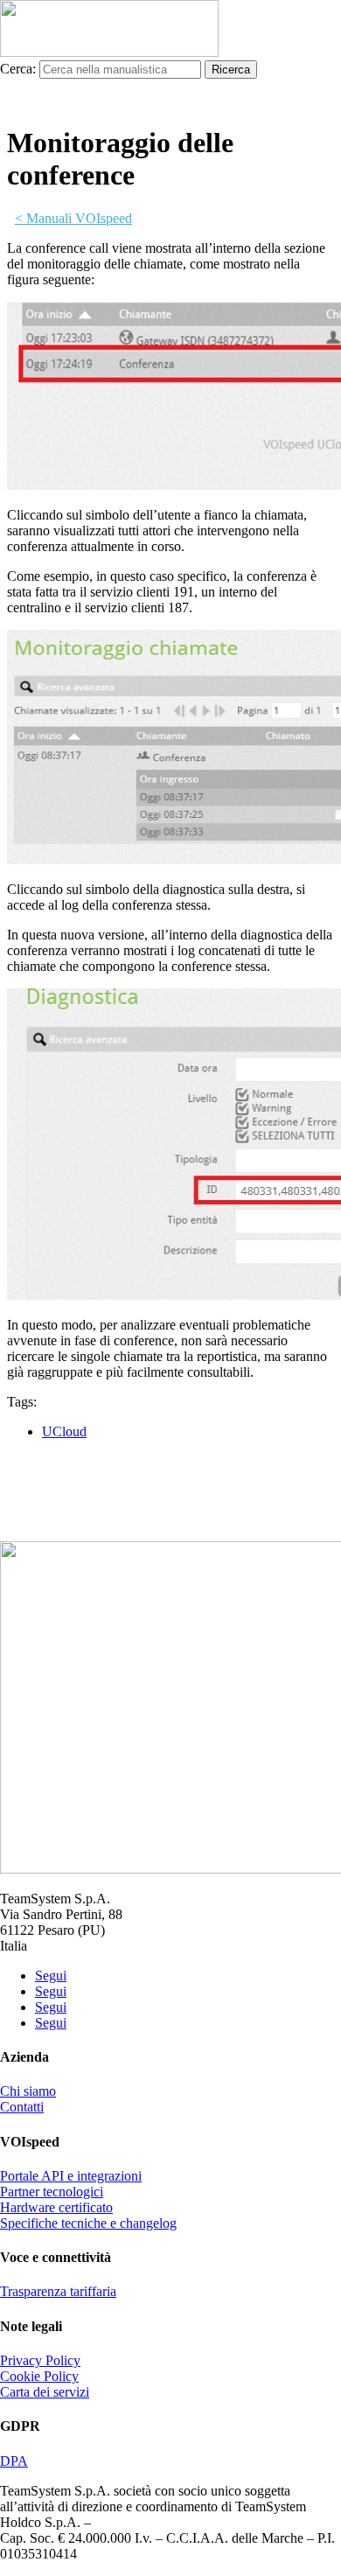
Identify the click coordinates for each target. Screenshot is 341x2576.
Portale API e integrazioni (71, 2176)
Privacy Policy (40, 2360)
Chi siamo (28, 2091)
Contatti (22, 2107)
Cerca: (18, 69)
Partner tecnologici (52, 2192)
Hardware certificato (56, 2207)
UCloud (64, 1431)
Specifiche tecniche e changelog (88, 2223)
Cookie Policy (39, 2376)
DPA (14, 2461)
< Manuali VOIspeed (73, 218)
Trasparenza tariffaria (58, 2291)
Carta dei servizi (45, 2392)
